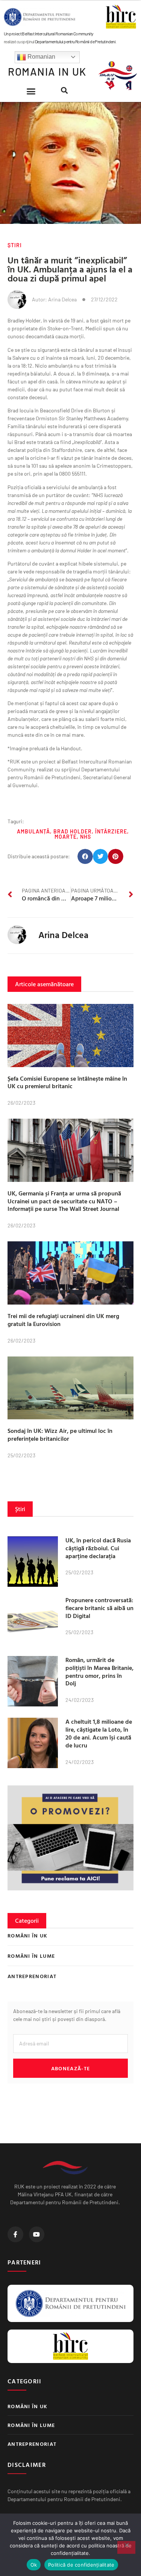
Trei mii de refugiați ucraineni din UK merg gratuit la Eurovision (63, 1320)
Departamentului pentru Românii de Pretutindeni (75, 41)
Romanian (41, 57)
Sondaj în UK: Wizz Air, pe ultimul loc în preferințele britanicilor (60, 1435)
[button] (31, 91)
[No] (126, 2547)
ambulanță (33, 831)
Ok (34, 2565)
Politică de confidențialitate (81, 2565)
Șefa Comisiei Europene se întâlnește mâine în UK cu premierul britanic (67, 1082)
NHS (86, 837)
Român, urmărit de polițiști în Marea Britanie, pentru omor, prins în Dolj (99, 1671)
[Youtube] (37, 2234)
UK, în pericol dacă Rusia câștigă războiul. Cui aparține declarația (98, 1548)
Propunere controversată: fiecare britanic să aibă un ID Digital (99, 1608)
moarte (66, 837)
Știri (15, 245)
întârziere (111, 831)
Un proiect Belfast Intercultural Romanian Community (49, 33)
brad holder (73, 831)
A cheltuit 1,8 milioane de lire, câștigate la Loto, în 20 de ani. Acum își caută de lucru (99, 1733)
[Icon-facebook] (15, 2234)
